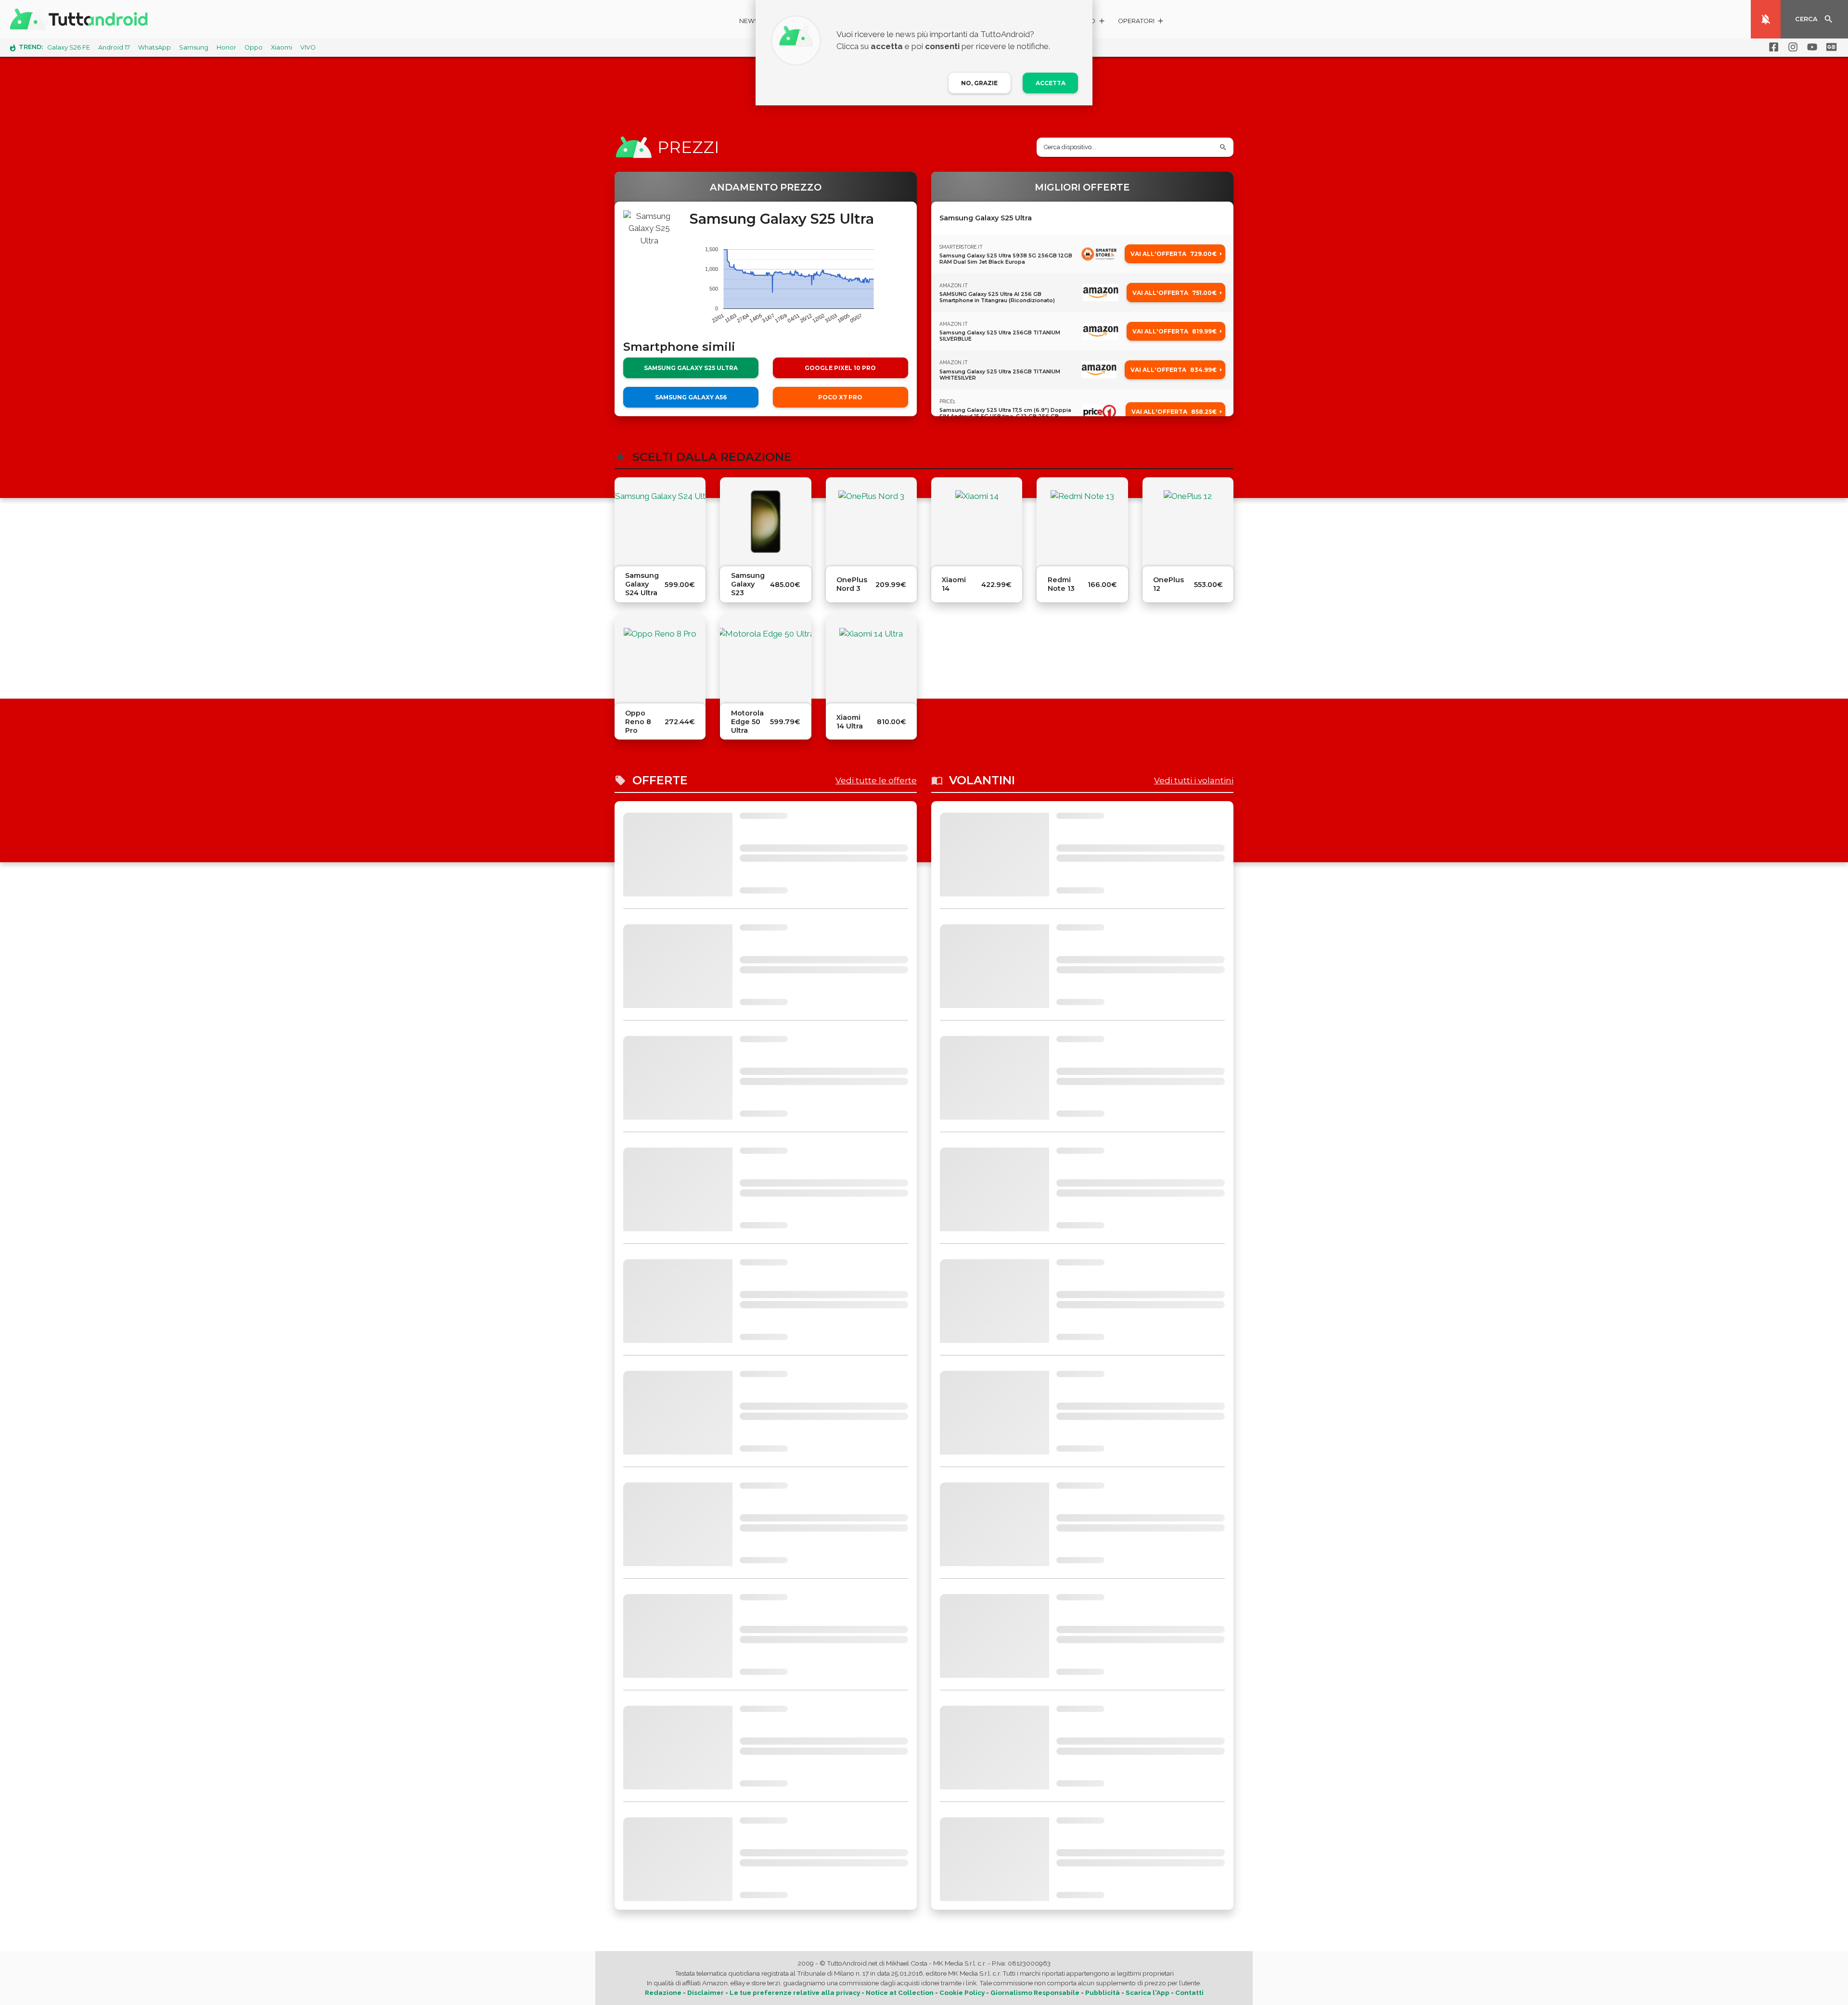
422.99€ (996, 585)
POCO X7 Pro (840, 397)
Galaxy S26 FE (69, 47)
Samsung (194, 47)
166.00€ (1102, 585)
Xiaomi (282, 47)
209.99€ (891, 585)
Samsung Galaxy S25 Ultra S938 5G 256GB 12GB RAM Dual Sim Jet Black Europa (1006, 259)
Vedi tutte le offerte (876, 780)
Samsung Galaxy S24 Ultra (642, 584)
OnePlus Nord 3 (852, 584)
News (749, 21)
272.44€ (680, 722)
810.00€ (892, 722)
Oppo (254, 47)
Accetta (1051, 83)
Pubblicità (1103, 1992)
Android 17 (114, 47)
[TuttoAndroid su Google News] (1830, 47)
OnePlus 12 (1168, 584)
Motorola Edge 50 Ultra (747, 722)
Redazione (663, 1992)
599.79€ (785, 722)
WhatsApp (154, 47)
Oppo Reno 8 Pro (638, 722)
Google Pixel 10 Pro (840, 368)
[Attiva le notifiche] (1766, 19)
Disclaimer (706, 1992)
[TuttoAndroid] (81, 19)
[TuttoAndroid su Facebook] (1772, 47)
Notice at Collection (900, 1992)
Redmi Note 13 (1061, 584)
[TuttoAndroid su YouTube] (1810, 47)
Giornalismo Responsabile (1035, 1992)
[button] (1141, 22)
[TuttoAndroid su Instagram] (1791, 47)
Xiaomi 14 (954, 584)
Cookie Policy (962, 1992)
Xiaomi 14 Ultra (850, 722)
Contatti (1189, 1992)
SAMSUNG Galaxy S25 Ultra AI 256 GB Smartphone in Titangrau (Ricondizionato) (997, 297)
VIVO (308, 47)
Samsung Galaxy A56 (691, 397)
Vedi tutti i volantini (1194, 780)
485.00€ (785, 585)
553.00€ (1208, 585)
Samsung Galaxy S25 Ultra (691, 368)
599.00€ (680, 585)
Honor (226, 47)
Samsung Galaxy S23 (748, 584)
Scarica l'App (1148, 1992)
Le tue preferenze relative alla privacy (795, 1992)
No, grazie (979, 83)
